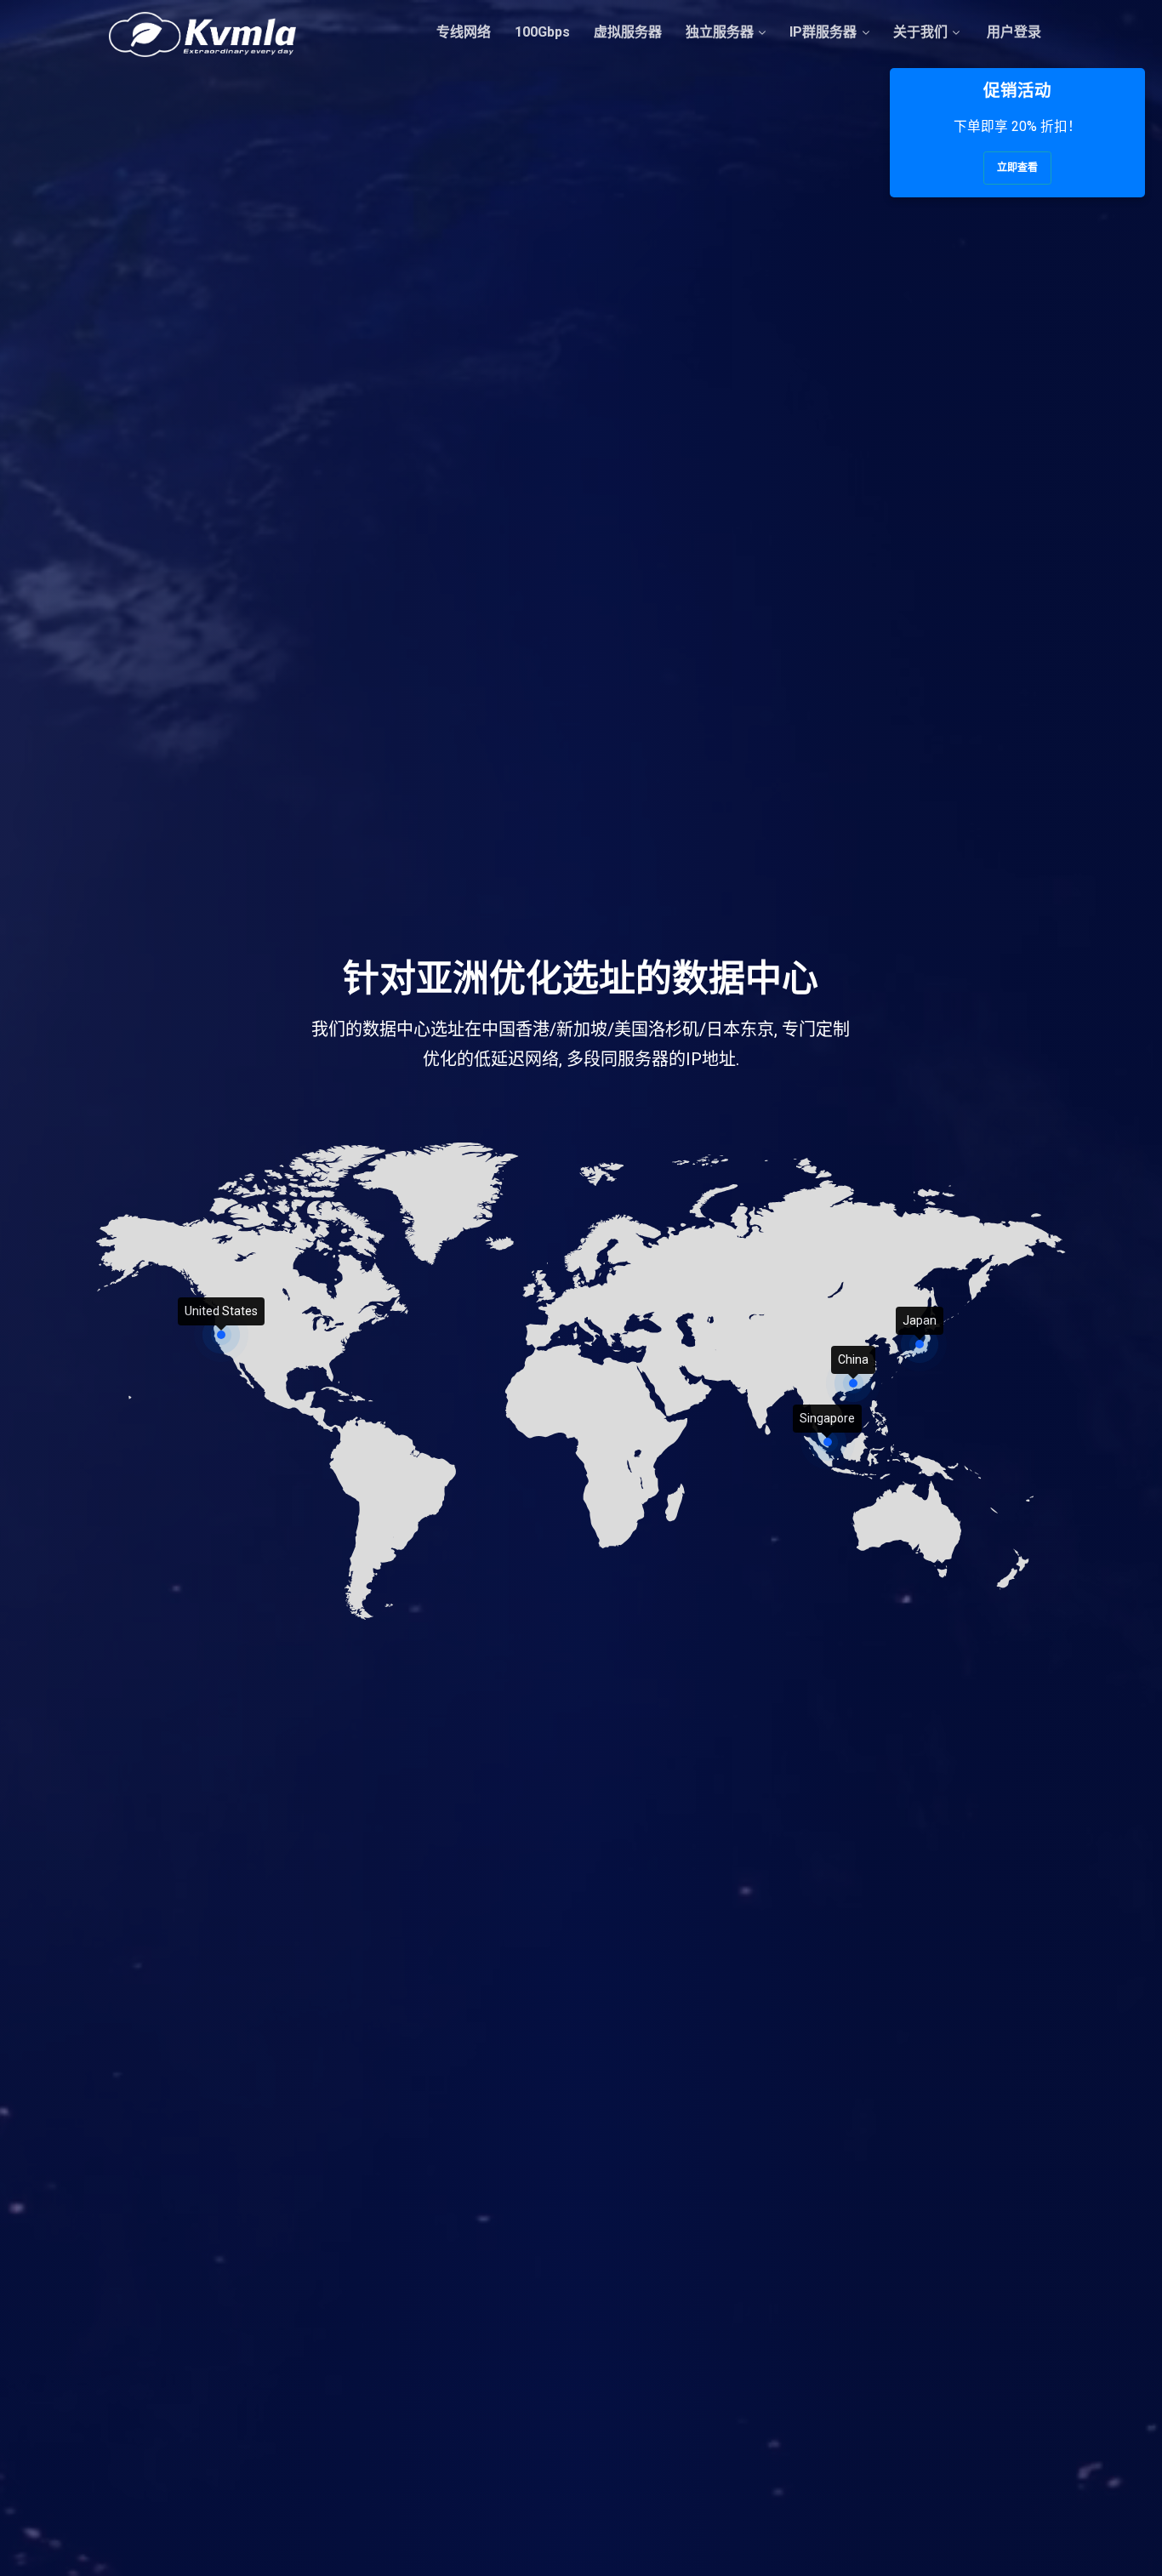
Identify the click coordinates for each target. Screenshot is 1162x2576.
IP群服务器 (823, 32)
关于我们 (920, 32)
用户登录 (1012, 32)
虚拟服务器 (628, 32)
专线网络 (464, 32)
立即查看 (1017, 168)
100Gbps (542, 32)
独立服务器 (720, 32)
